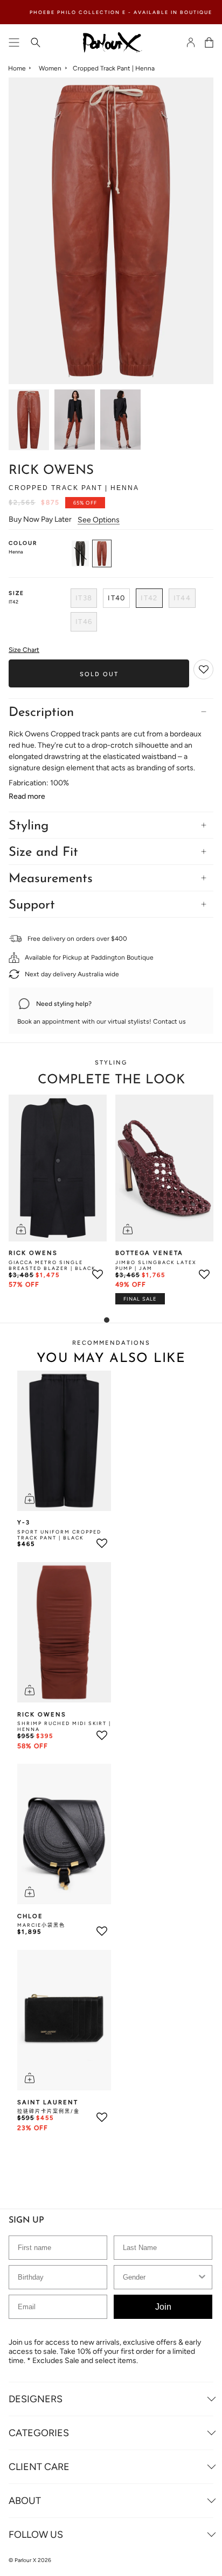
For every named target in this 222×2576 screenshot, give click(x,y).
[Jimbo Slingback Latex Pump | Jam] (164, 1168)
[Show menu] (14, 42)
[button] (204, 670)
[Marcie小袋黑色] (64, 1834)
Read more (27, 797)
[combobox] (160, 2277)
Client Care (39, 2467)
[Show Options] (202, 2277)
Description (41, 713)
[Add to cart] (21, 1229)
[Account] (191, 42)
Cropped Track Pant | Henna (114, 68)
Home (17, 68)
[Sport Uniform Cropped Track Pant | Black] (64, 1441)
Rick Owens (51, 471)
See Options (99, 520)
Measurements (51, 879)
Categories (39, 2433)
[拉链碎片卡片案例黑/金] (64, 2020)
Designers (36, 2399)
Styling (29, 826)
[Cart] (209, 42)
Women (50, 68)
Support (32, 905)
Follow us (36, 2535)
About (25, 2501)
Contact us (169, 1021)
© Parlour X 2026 (30, 2560)
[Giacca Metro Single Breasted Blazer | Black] (58, 1168)
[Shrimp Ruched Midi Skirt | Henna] (64, 1632)
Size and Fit (43, 853)
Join (163, 2307)
